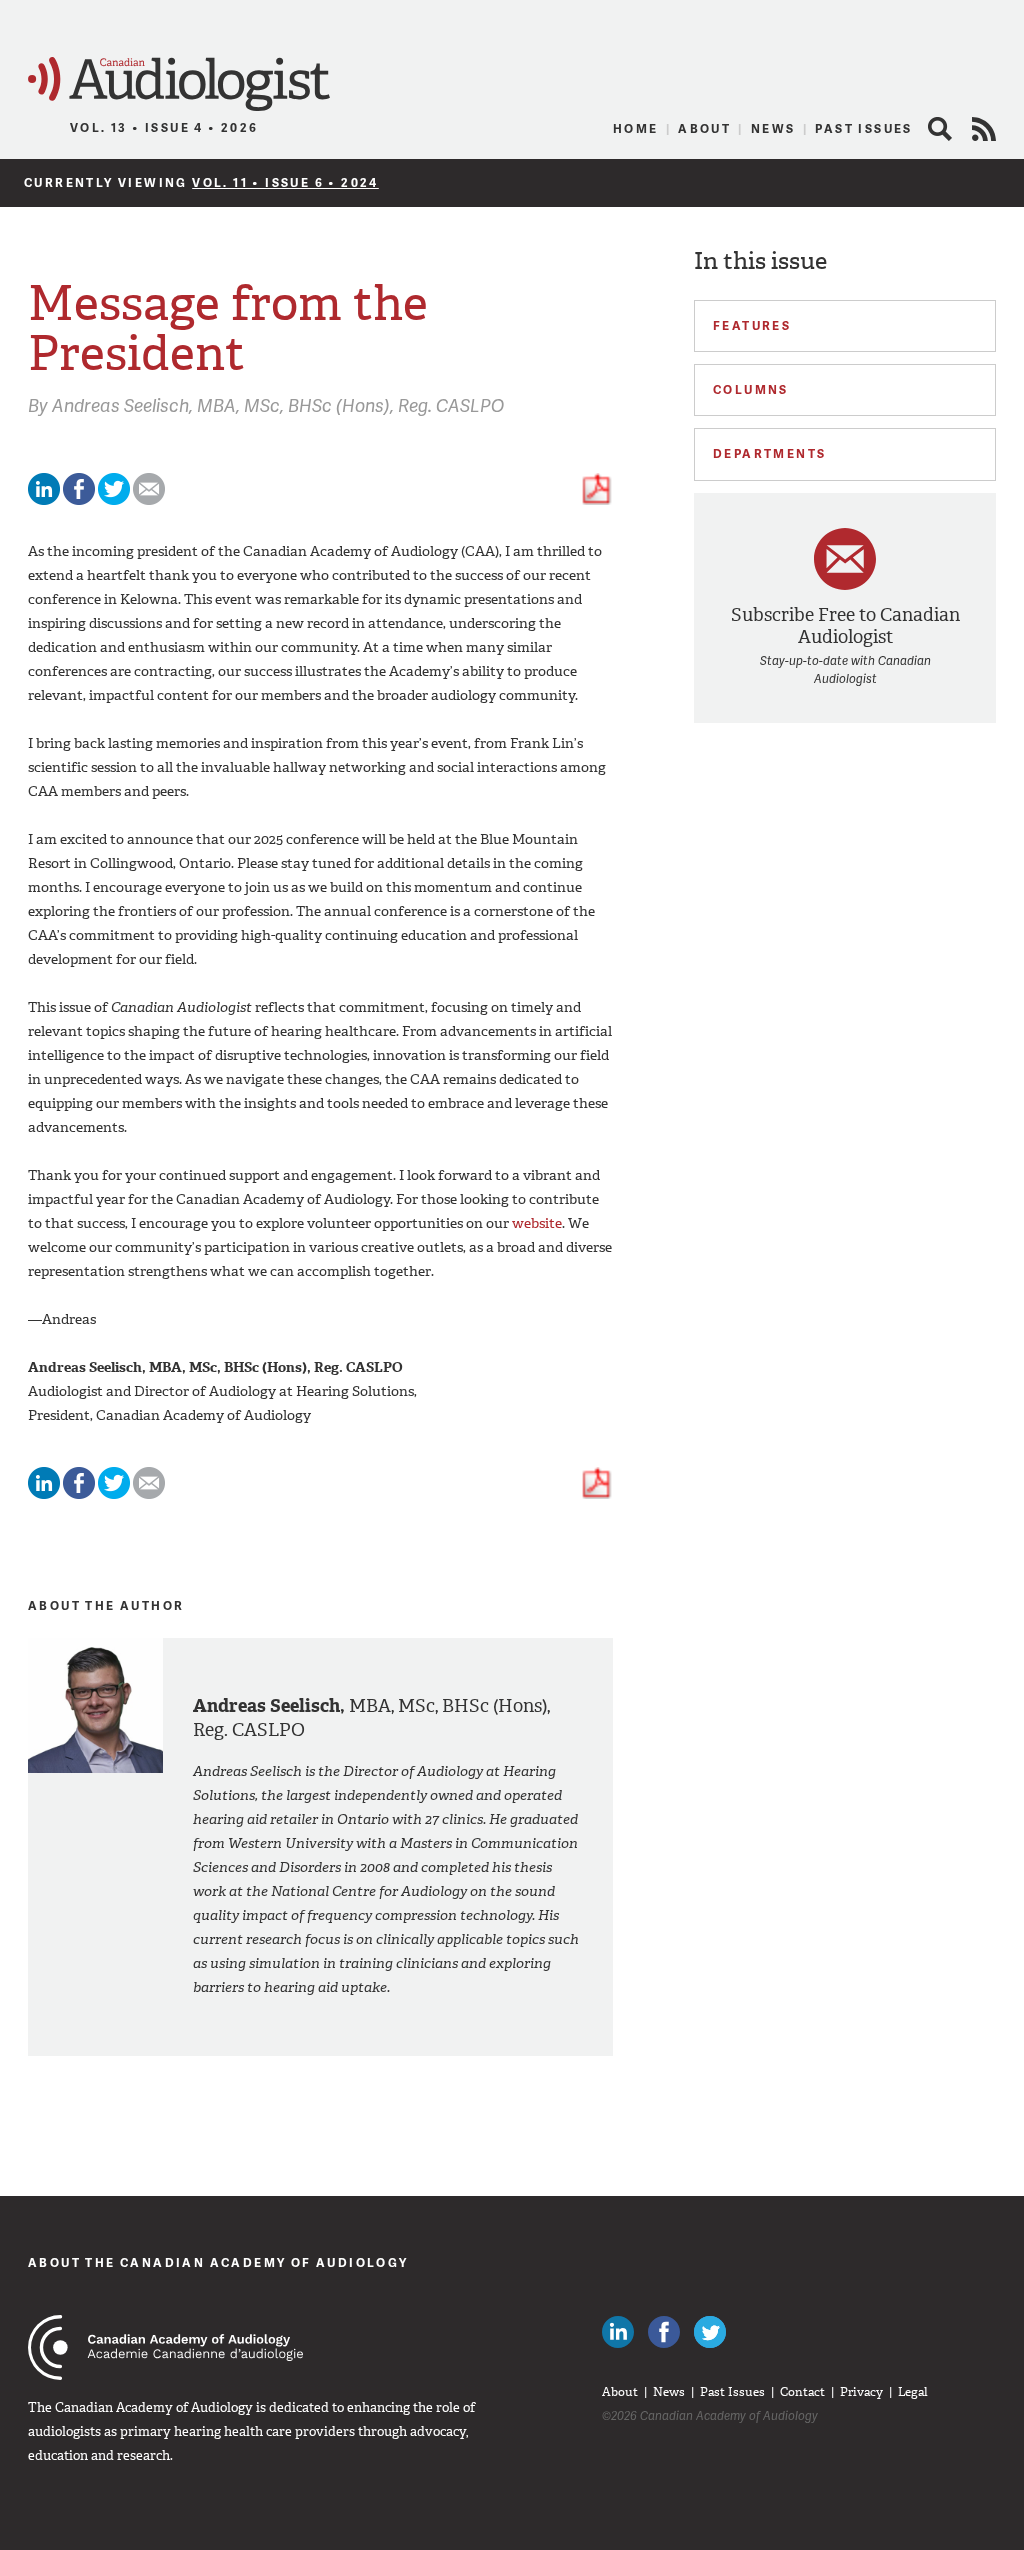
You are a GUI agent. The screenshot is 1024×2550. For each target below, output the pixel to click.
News (773, 128)
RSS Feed (984, 129)
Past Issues (863, 128)
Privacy (861, 2392)
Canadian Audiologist (179, 84)
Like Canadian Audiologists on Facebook (664, 2332)
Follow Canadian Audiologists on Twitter (710, 2332)
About (704, 128)
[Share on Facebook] (79, 500)
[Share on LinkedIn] (44, 500)
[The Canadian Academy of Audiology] (165, 2347)
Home (636, 128)
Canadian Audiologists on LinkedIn (618, 2332)
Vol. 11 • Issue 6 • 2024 (285, 182)
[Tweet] (114, 500)
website (537, 1223)
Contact (802, 2392)
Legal (913, 2392)
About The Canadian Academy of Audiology (218, 2262)
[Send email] (149, 500)
